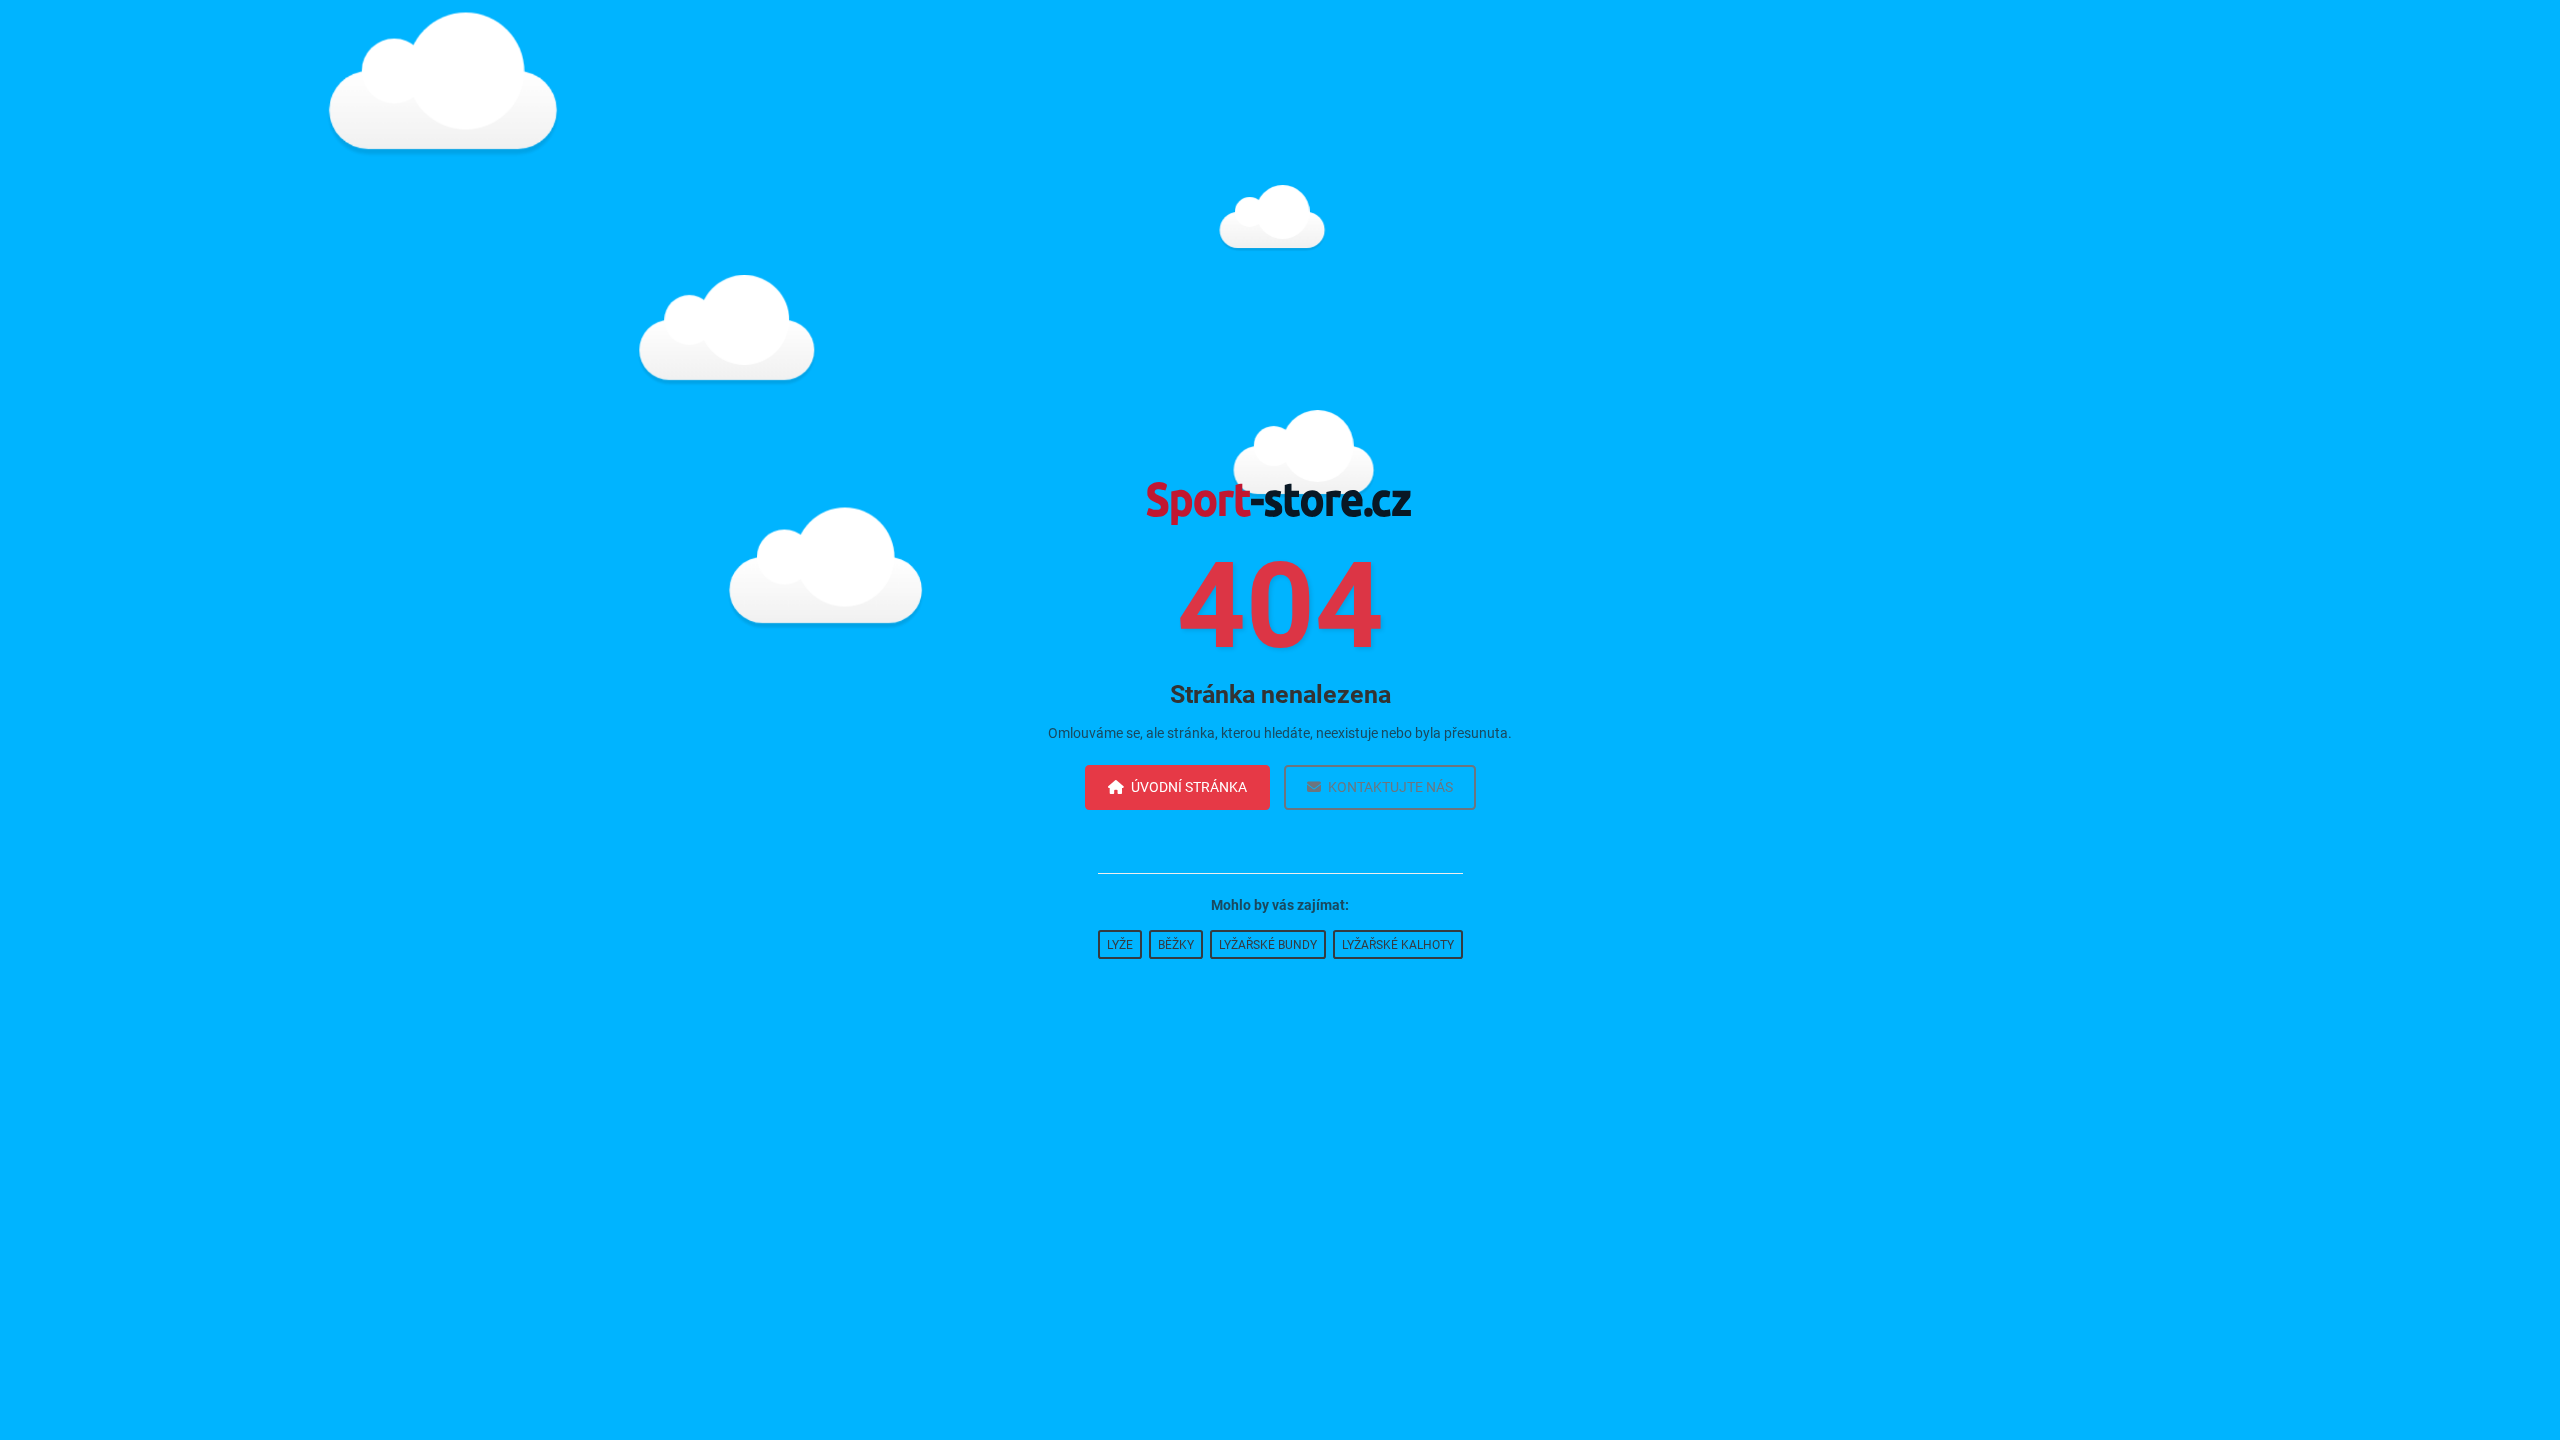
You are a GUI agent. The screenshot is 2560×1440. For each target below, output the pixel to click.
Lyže (1120, 945)
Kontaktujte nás (1390, 787)
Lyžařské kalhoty (1398, 945)
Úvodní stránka (1189, 787)
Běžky (1176, 945)
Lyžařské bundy (1268, 945)
